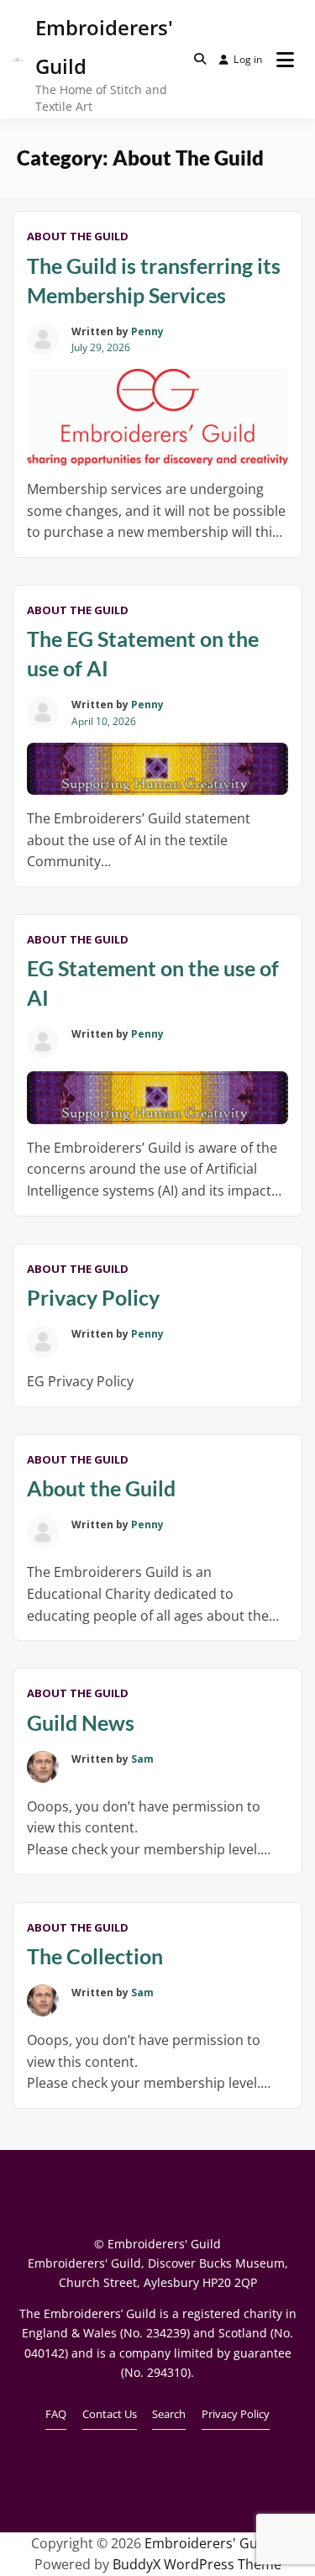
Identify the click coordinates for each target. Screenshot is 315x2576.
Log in (248, 59)
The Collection (95, 1956)
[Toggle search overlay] (200, 59)
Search (169, 2414)
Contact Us (110, 2414)
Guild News (81, 1722)
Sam (142, 1759)
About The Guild (78, 236)
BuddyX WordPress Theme (197, 2564)
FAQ (56, 2414)
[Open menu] (285, 60)
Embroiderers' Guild (209, 2543)
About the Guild (101, 1488)
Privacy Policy (93, 1297)
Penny (147, 331)
